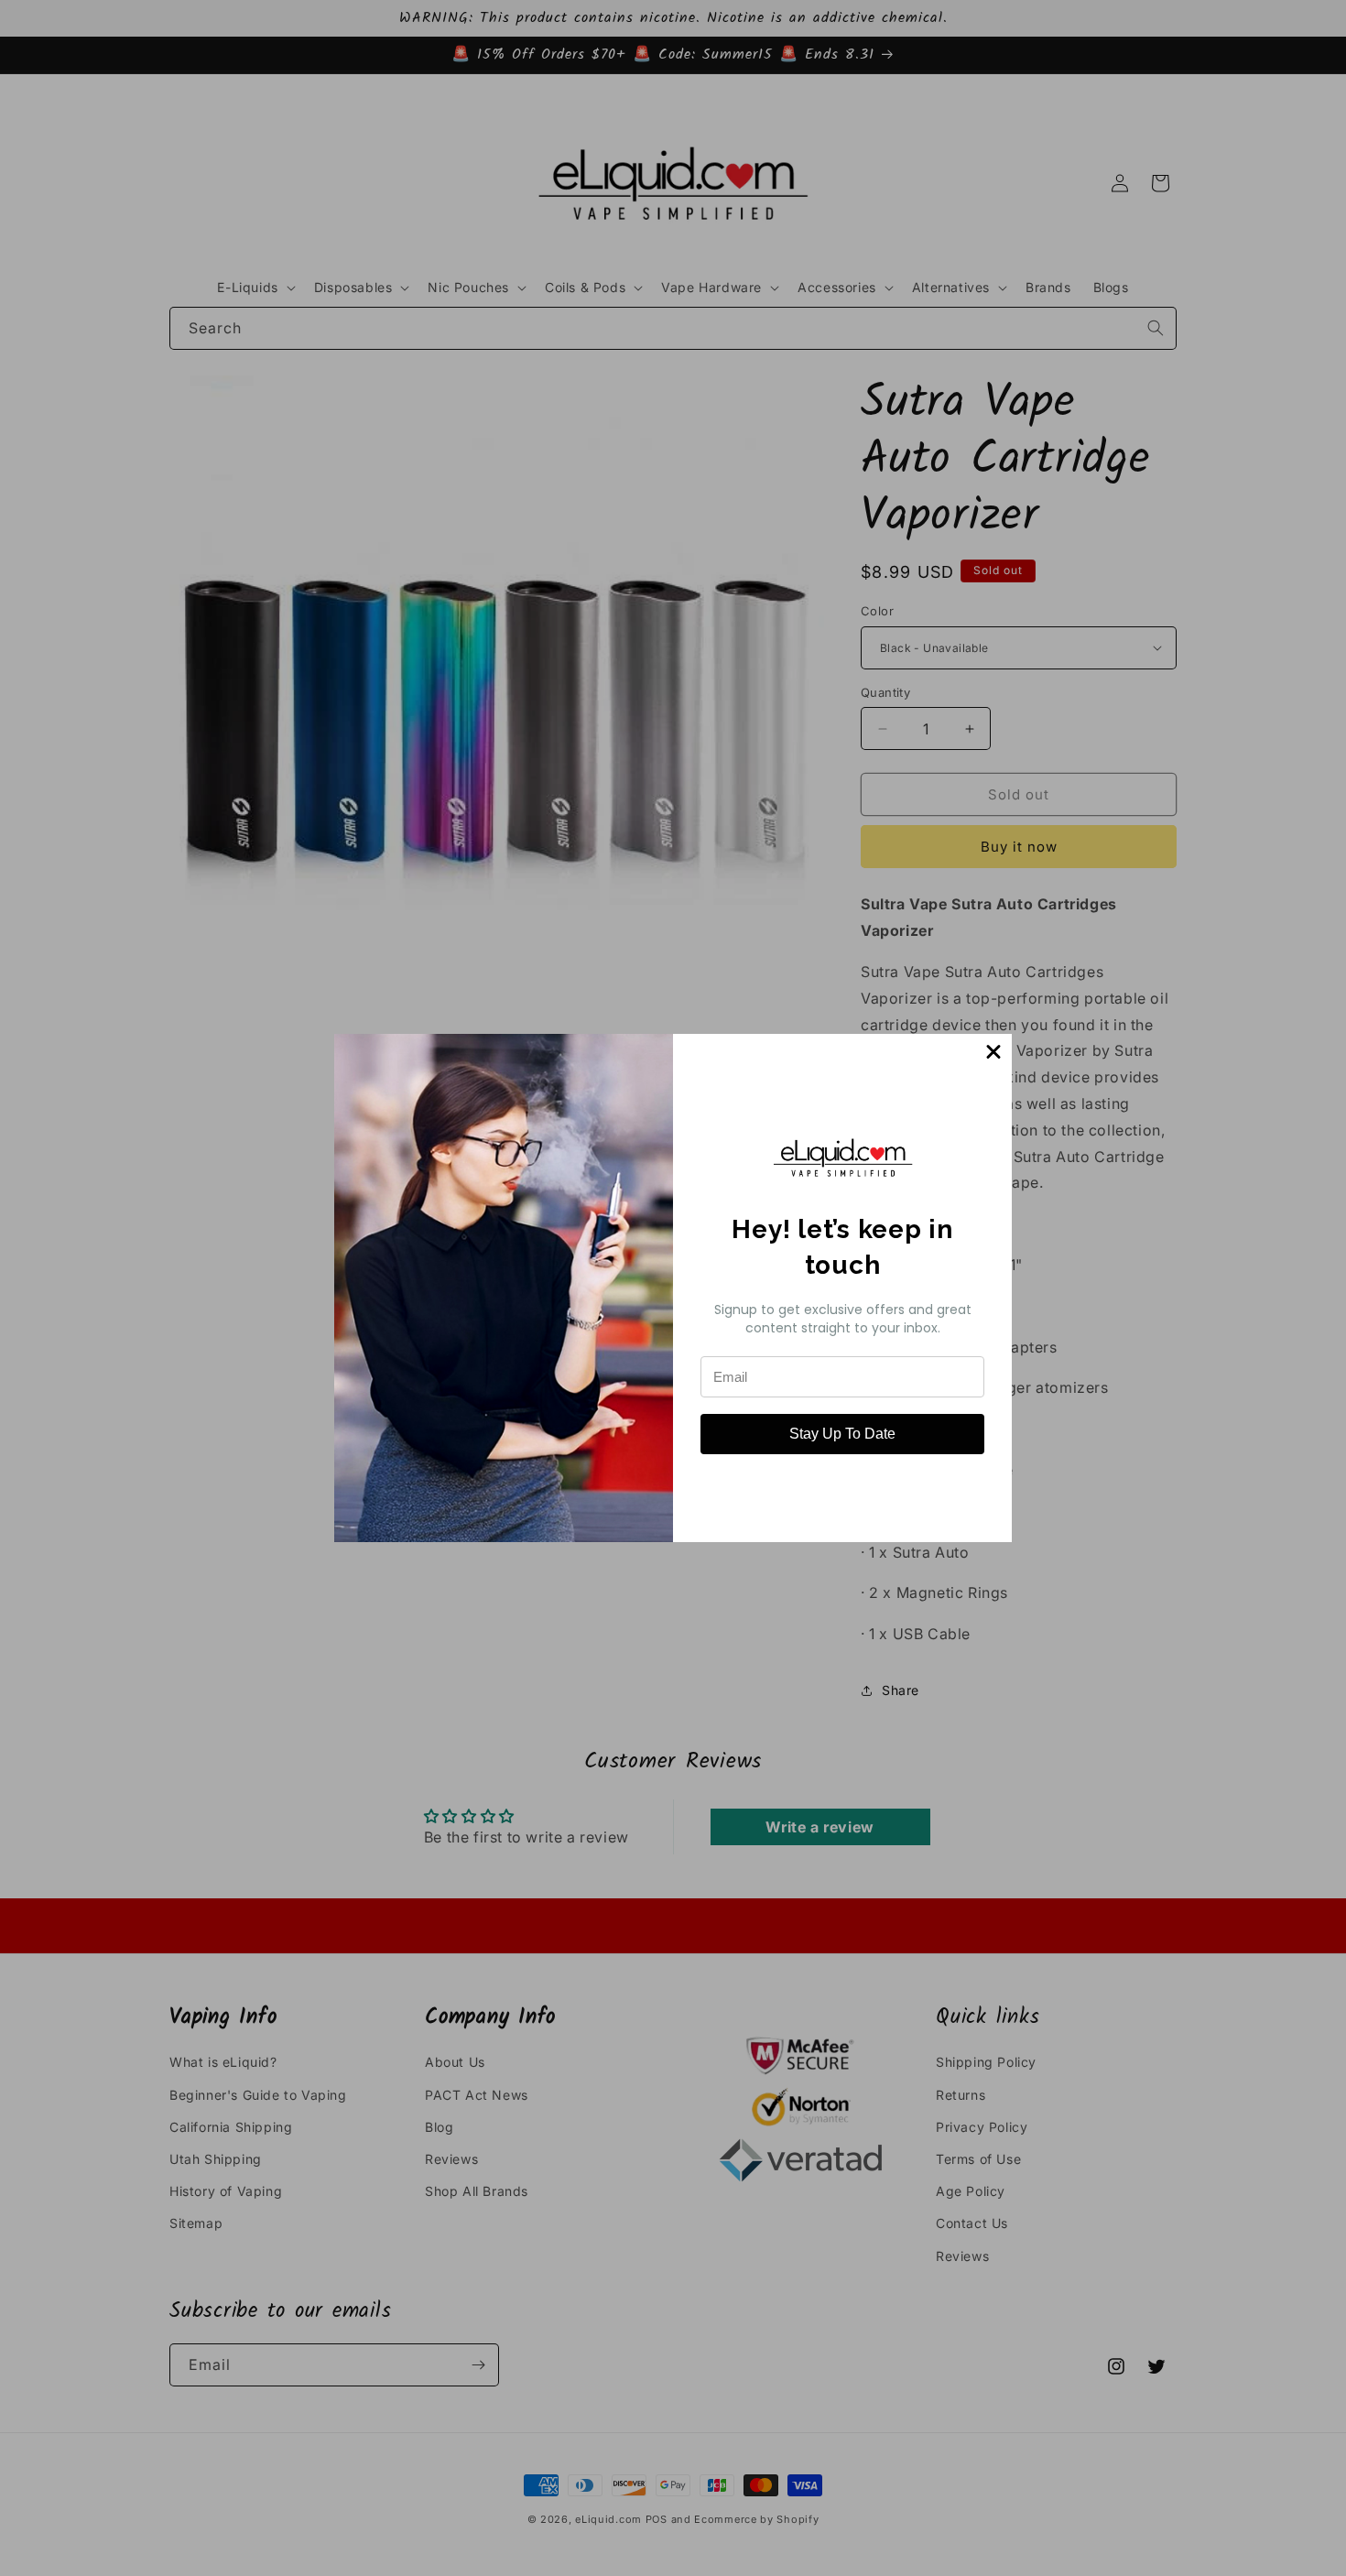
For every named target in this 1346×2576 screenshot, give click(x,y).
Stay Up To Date (842, 1434)
